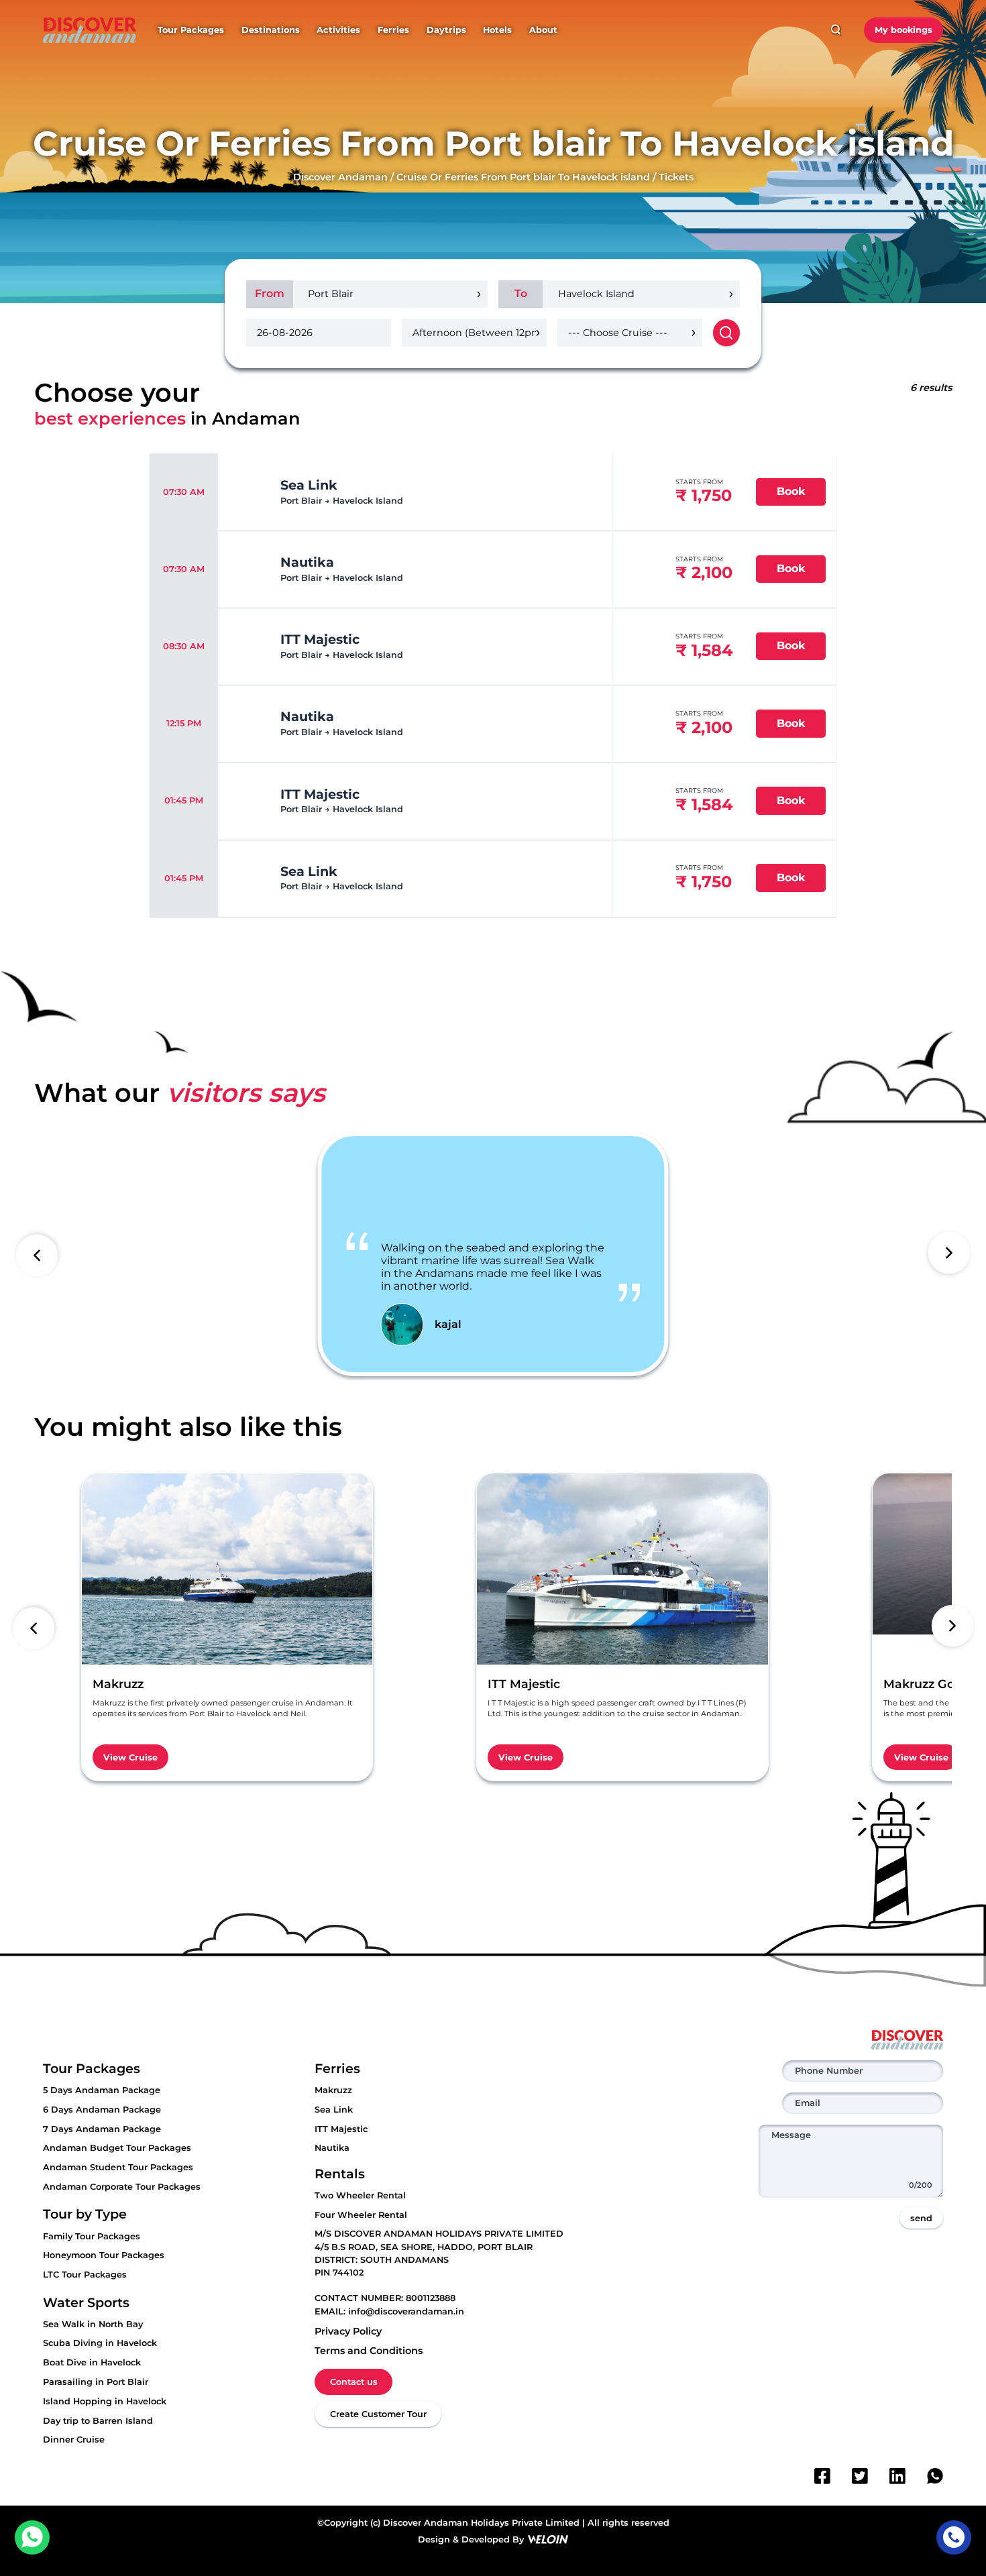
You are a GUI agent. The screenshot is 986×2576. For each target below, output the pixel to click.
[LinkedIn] (897, 2476)
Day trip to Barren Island (98, 2421)
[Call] (953, 2537)
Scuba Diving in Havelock (100, 2343)
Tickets (676, 177)
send (921, 2218)
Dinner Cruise (74, 2440)
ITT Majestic (341, 2129)
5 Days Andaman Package (102, 2090)
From (270, 293)
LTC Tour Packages (85, 2275)
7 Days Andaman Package (102, 2129)
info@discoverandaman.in (406, 2311)
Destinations (271, 30)
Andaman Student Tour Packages (118, 2167)
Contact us (354, 2382)
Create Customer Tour (378, 2414)
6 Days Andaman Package (102, 2110)
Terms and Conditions (369, 2351)
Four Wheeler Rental (361, 2215)
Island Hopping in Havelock (105, 2401)
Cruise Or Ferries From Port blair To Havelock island (523, 177)
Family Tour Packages (92, 2236)
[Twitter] (860, 2476)
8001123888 (431, 2298)
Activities (338, 30)
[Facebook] (822, 2476)
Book (791, 491)
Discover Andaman (340, 177)
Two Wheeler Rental (360, 2195)
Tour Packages (191, 30)
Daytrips (446, 30)
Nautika (332, 2148)
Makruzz (333, 2090)
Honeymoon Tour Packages (104, 2255)
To (521, 293)
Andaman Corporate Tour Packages (122, 2187)
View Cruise (130, 1757)
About (543, 30)
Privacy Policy (348, 2331)
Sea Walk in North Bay (93, 2324)
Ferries (393, 30)
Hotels (497, 30)
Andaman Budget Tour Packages (117, 2148)
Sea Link (334, 2110)
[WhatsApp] (935, 2476)
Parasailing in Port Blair (96, 2382)
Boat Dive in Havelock (92, 2362)
